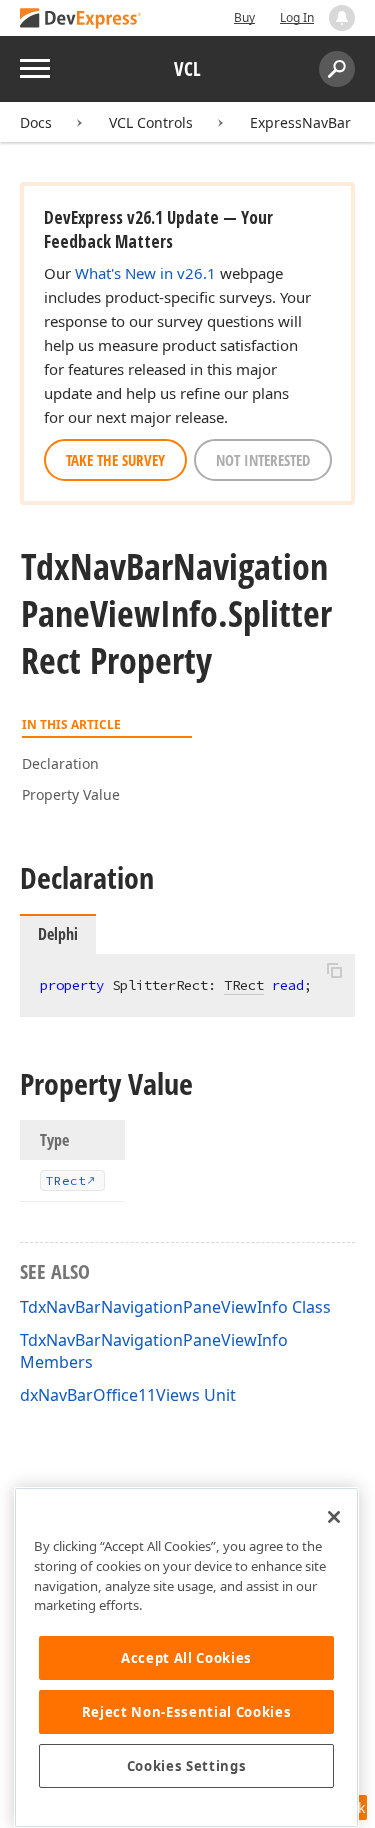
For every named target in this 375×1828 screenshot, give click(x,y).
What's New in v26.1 (145, 273)
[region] (186, 1657)
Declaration (60, 763)
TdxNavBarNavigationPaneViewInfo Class (175, 1307)
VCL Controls (151, 122)
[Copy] (334, 971)
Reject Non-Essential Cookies (186, 1712)
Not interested (263, 460)
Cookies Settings (187, 1766)
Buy (244, 17)
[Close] (334, 1517)
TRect (244, 985)
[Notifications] (342, 18)
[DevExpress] (81, 19)
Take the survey (115, 460)
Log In (297, 17)
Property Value (71, 794)
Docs (36, 122)
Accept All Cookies (186, 1658)
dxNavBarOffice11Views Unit (128, 1395)
